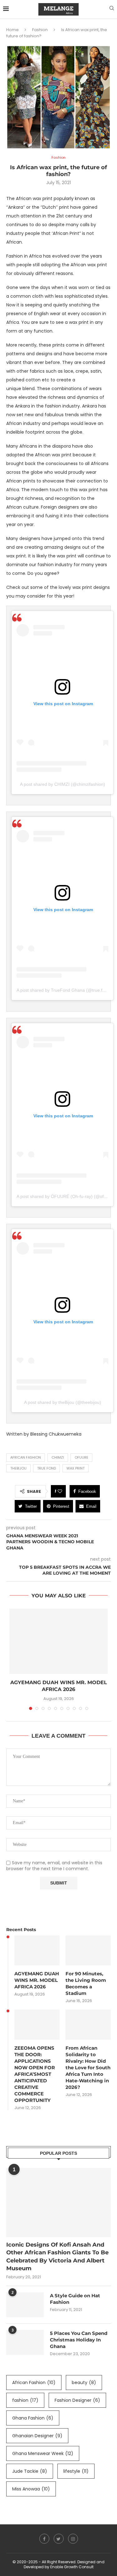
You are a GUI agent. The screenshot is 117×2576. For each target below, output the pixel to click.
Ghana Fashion (33, 2418)
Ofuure (81, 1457)
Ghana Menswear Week (43, 2453)
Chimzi (58, 1457)
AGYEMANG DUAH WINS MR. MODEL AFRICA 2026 (37, 1980)
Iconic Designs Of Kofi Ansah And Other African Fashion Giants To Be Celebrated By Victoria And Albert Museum (57, 2257)
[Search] (112, 9)
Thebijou (18, 1468)
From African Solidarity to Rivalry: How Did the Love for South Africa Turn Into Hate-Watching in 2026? (88, 2068)
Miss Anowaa (31, 2489)
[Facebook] (44, 2539)
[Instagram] (73, 2539)
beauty (84, 2383)
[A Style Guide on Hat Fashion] (25, 2305)
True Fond (46, 1468)
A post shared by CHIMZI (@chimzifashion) (63, 784)
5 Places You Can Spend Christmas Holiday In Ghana (79, 2340)
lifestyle (76, 2471)
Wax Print (76, 1468)
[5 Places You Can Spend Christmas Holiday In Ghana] (25, 2342)
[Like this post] (60, 1491)
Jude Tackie (30, 2471)
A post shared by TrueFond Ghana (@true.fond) (64, 990)
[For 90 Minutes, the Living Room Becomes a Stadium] (88, 1951)
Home (12, 30)
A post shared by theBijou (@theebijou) (63, 1402)
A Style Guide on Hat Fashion (75, 2299)
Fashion (40, 30)
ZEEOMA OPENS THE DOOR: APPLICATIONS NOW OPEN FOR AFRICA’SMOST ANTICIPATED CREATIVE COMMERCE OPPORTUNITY (35, 2074)
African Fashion (26, 1457)
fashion (25, 2400)
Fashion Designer (77, 2400)
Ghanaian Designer (37, 2436)
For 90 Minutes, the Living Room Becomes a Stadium (86, 1983)
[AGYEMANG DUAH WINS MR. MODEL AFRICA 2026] (58, 1641)
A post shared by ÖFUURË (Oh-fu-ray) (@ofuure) (65, 1196)
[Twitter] (59, 2539)
